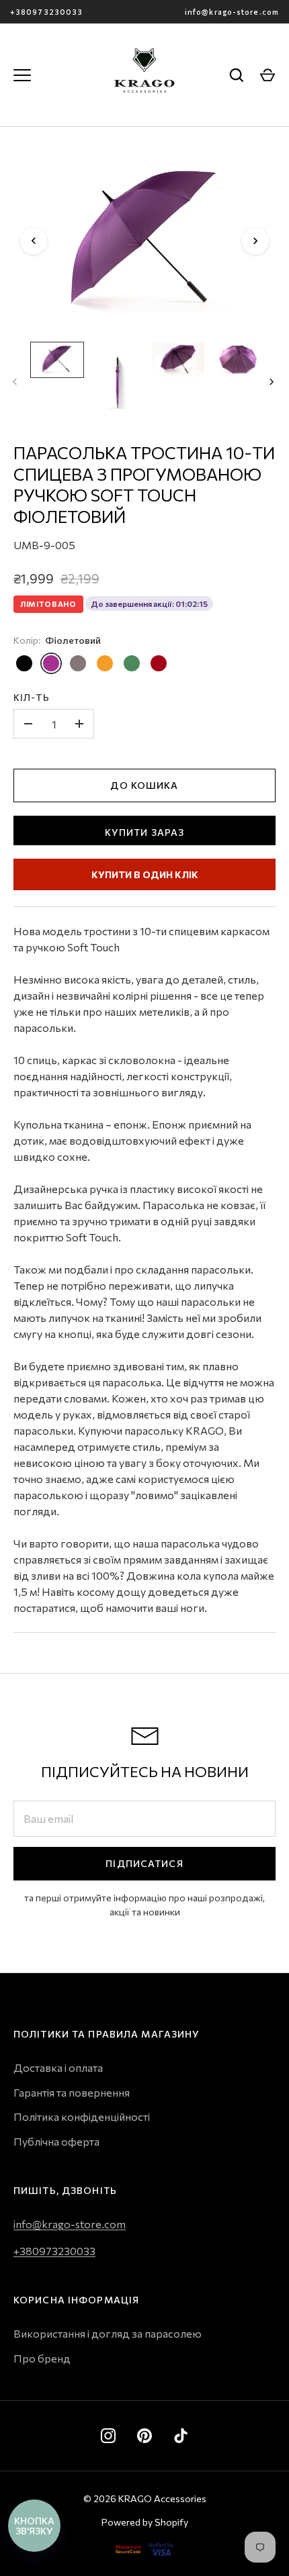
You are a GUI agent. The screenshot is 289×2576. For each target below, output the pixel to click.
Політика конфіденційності (82, 2116)
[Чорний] (24, 663)
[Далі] (255, 241)
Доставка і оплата (58, 2067)
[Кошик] (267, 75)
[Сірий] (78, 663)
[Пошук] (237, 75)
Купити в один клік (145, 874)
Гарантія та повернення (72, 2092)
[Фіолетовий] (51, 663)
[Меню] (22, 75)
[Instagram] (108, 2436)
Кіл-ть (32, 697)
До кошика (144, 785)
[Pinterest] (144, 2436)
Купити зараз (144, 832)
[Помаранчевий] (105, 663)
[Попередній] (34, 241)
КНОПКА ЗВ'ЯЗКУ (34, 2526)
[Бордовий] (159, 663)
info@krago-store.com (232, 12)
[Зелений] (132, 663)
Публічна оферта (56, 2141)
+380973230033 (46, 12)
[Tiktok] (181, 2436)
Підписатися (144, 1863)
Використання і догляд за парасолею (108, 2333)
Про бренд (42, 2358)
